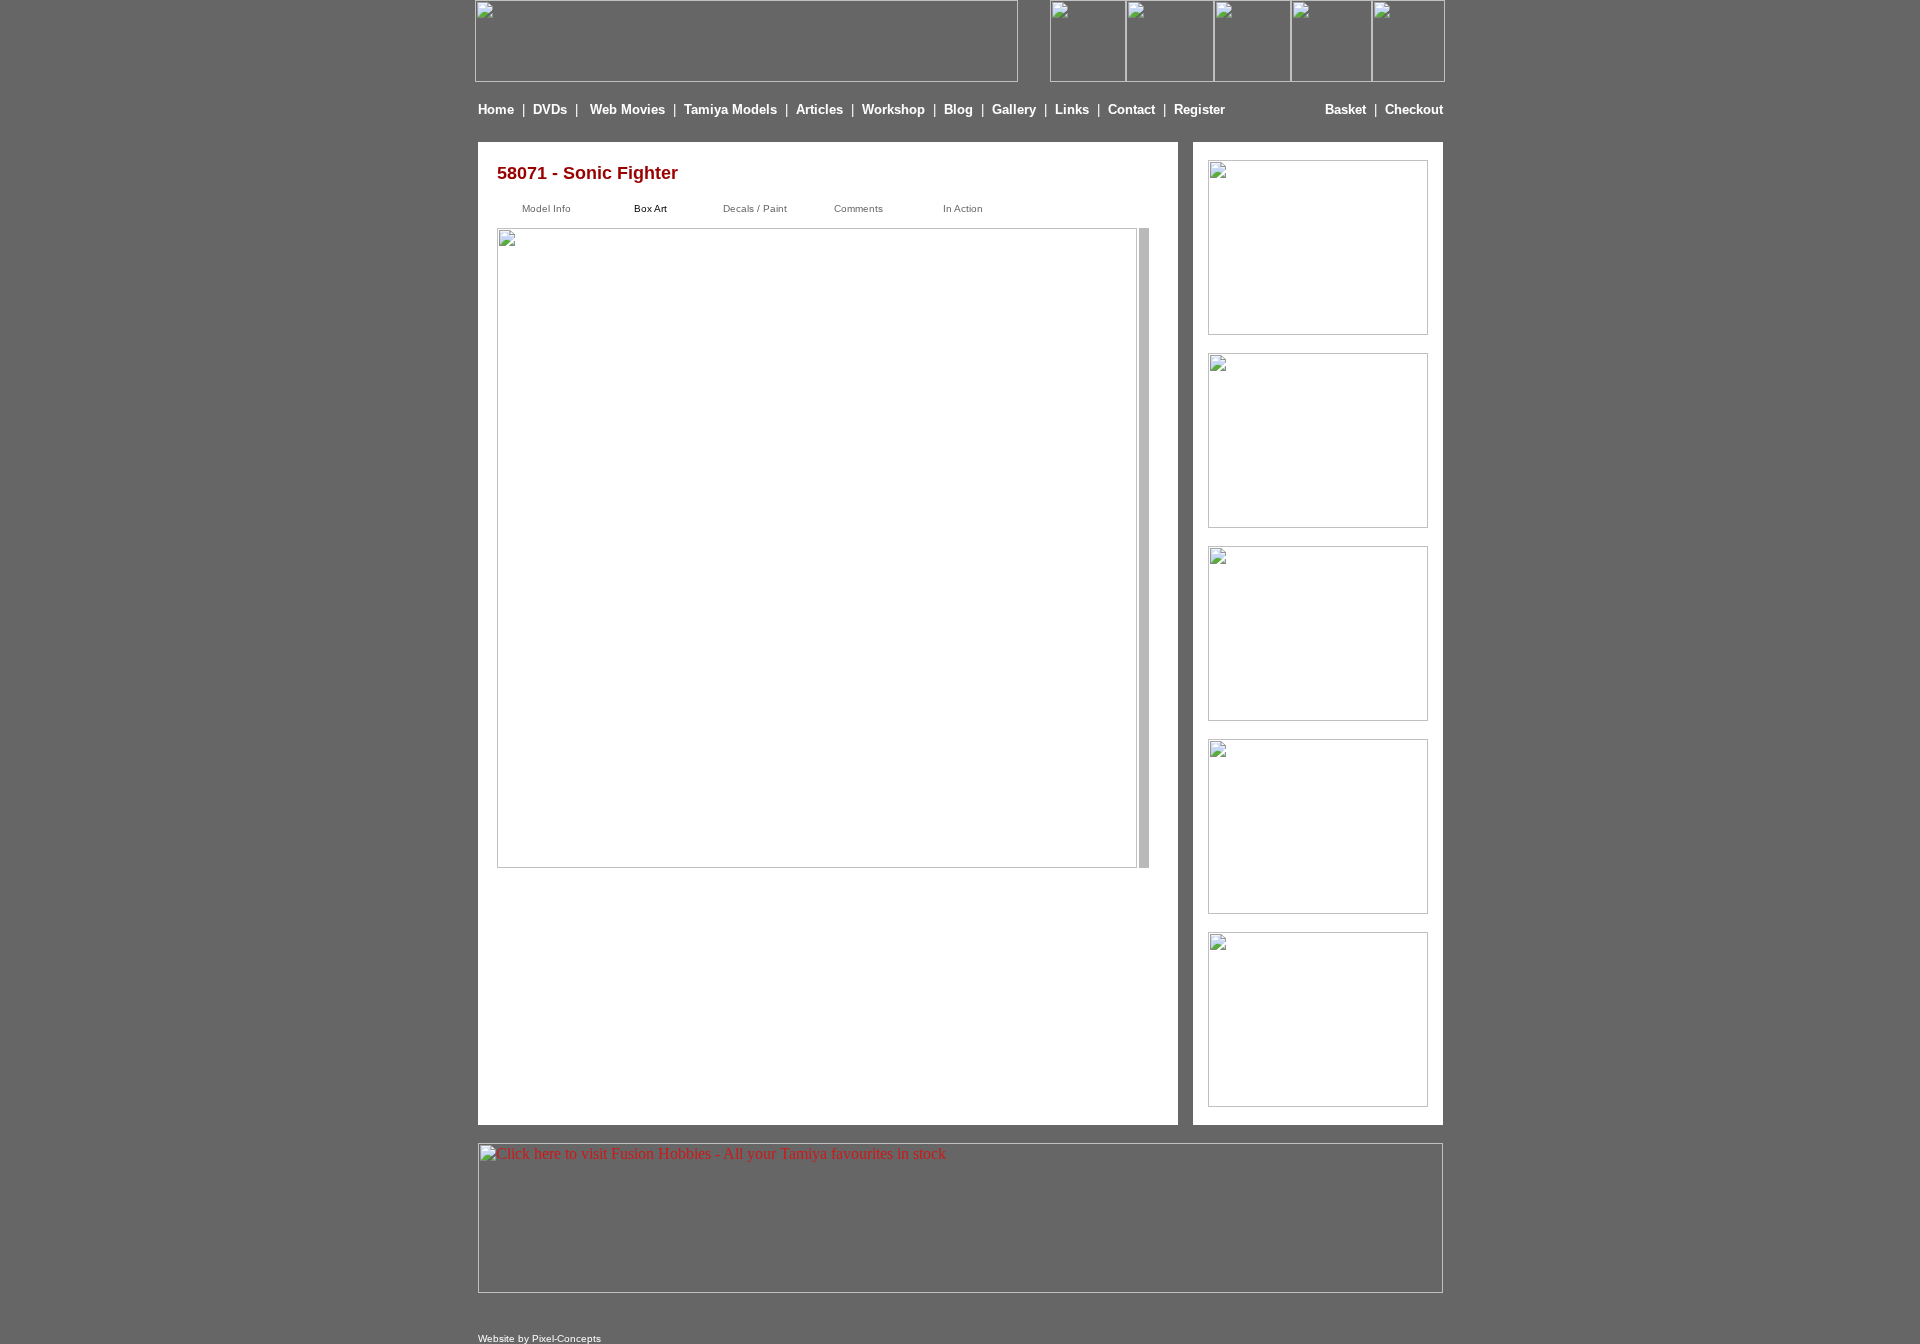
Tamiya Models (730, 109)
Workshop (893, 109)
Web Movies (627, 109)
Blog (958, 109)
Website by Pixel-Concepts (539, 1338)
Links (1072, 109)
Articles (821, 109)
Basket (1345, 109)
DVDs (550, 109)
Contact (1131, 109)
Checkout (1414, 109)
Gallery (1014, 109)
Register (1199, 109)
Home (496, 109)
